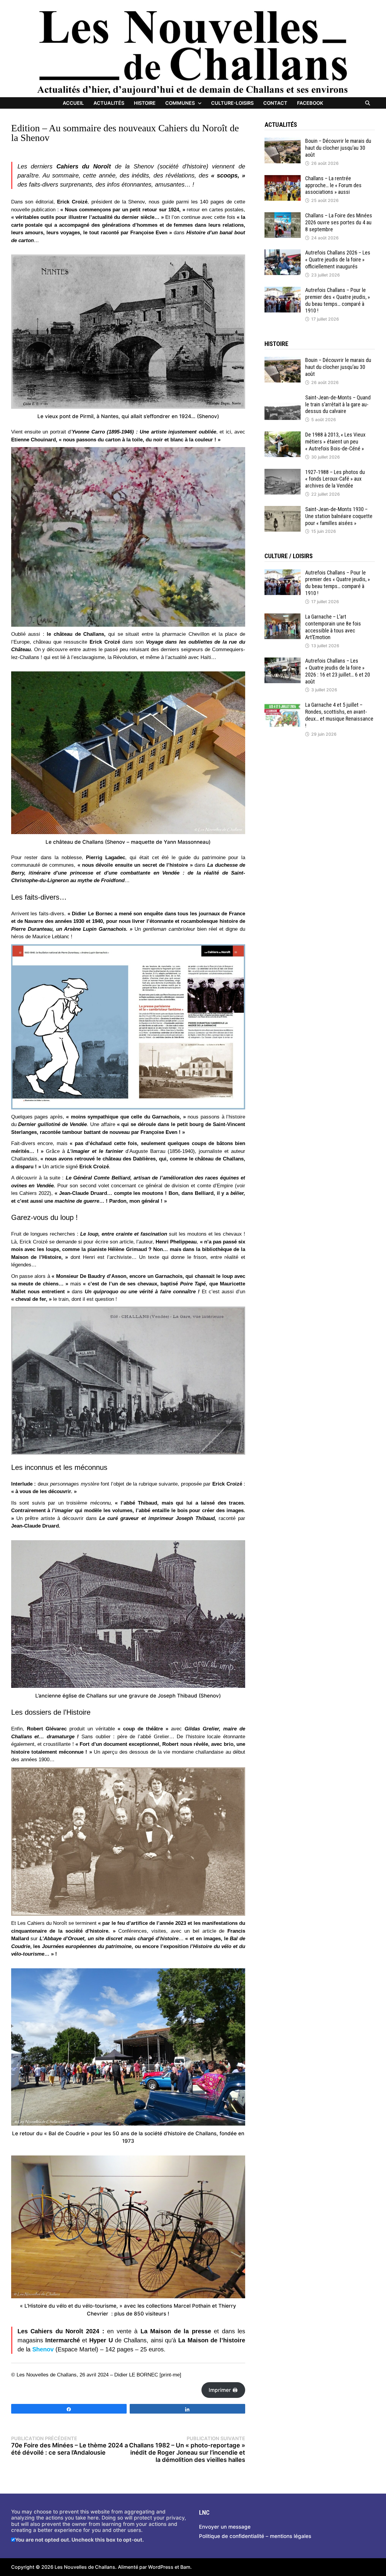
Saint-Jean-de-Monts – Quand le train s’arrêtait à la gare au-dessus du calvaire (338, 404)
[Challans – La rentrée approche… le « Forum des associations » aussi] (283, 178)
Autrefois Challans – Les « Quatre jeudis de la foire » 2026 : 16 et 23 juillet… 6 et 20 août (338, 671)
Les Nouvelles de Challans (85, 2567)
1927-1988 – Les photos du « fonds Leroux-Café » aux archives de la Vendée (335, 479)
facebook (310, 103)
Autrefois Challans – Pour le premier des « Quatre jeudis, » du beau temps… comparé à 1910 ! (338, 300)
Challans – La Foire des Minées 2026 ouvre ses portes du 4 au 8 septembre (339, 222)
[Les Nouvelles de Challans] (193, 52)
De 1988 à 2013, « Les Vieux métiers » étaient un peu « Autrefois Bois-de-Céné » (335, 442)
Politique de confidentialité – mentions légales (255, 2536)
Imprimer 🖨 (223, 2390)
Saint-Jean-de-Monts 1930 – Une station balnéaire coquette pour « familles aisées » (339, 516)
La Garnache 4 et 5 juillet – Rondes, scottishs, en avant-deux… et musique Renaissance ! (339, 715)
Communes (180, 103)
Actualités (109, 103)
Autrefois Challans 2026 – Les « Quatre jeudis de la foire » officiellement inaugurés (338, 259)
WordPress (161, 2567)
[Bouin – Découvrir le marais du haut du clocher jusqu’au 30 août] (283, 141)
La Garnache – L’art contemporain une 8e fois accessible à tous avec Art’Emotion (333, 627)
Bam (185, 2567)
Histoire (145, 103)
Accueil (73, 103)
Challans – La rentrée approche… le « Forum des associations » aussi (333, 185)
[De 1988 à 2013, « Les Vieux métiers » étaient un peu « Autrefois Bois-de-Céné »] (283, 434)
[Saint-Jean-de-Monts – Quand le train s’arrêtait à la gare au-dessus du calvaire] (283, 397)
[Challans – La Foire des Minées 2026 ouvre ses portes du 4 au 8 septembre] (283, 215)
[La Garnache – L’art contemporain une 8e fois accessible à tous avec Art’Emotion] (283, 616)
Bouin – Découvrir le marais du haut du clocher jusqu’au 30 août (338, 148)
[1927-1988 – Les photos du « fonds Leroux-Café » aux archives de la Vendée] (283, 472)
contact (275, 103)
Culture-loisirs (232, 103)
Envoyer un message (225, 2527)
